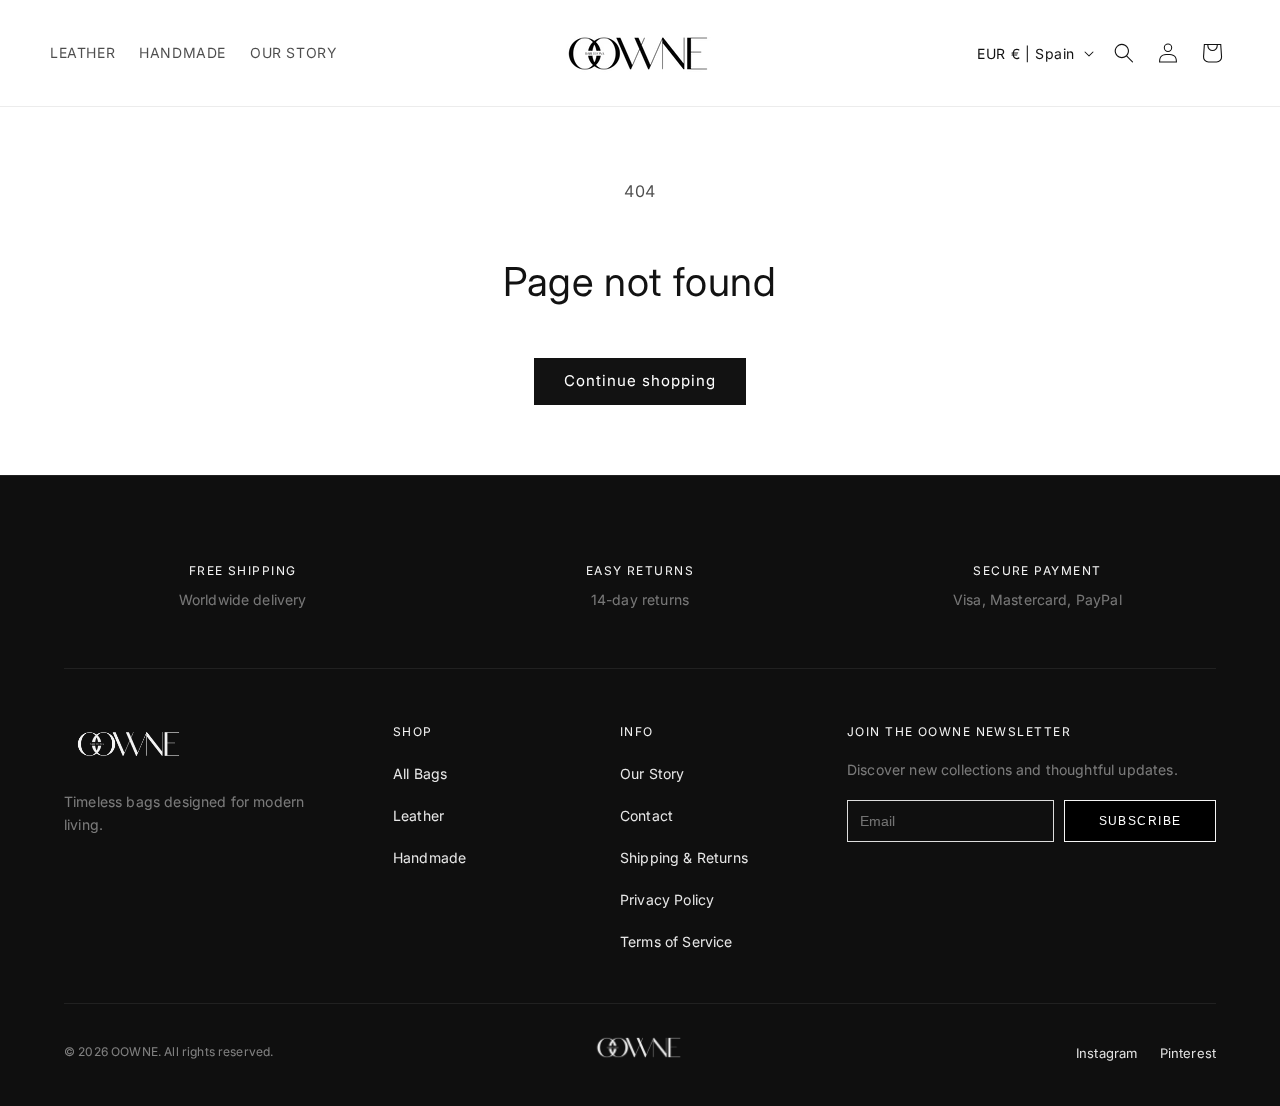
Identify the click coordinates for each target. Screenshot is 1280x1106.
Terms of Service (676, 941)
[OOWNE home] (130, 744)
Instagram (1106, 1053)
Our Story (652, 773)
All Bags (420, 773)
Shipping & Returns (684, 857)
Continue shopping (640, 380)
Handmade (429, 857)
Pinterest (1188, 1053)
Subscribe (1140, 821)
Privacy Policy (667, 899)
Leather (418, 815)
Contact (646, 815)
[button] (1124, 53)
